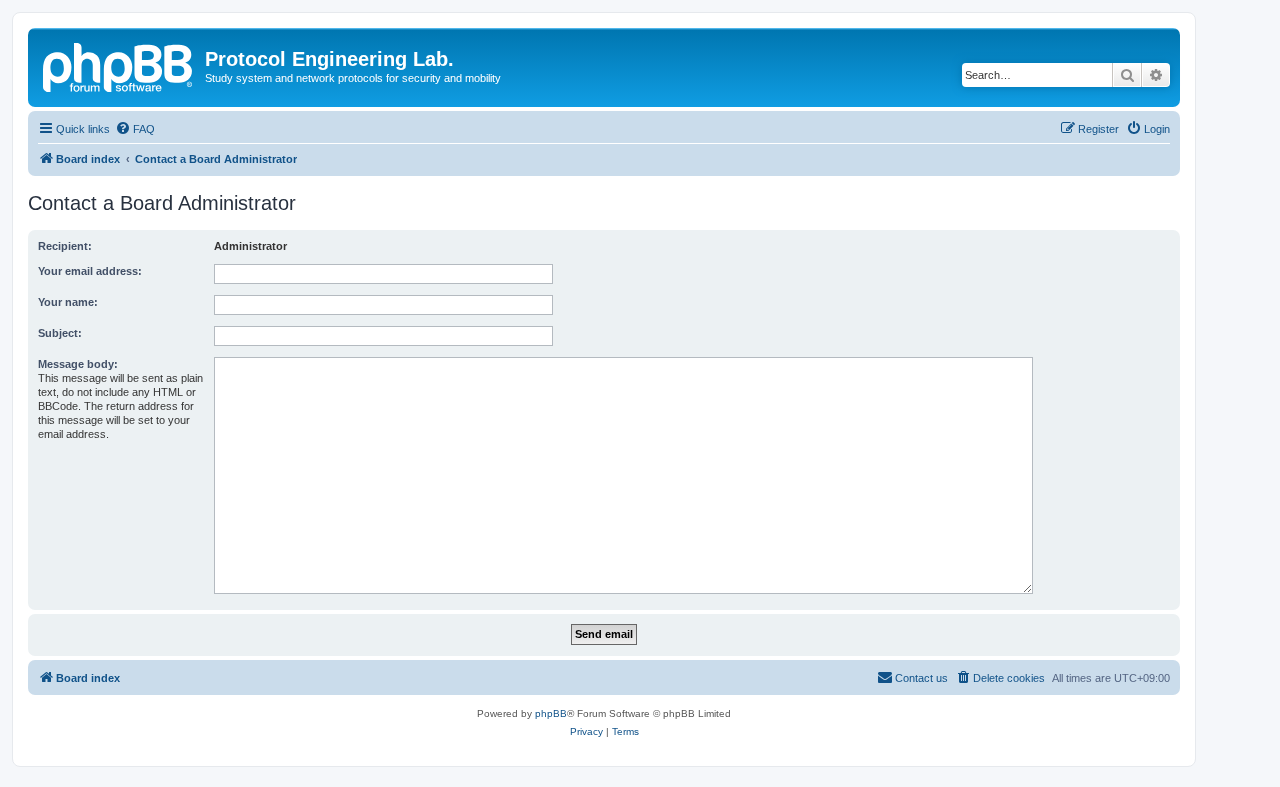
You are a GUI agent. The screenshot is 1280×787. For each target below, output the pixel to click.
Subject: (60, 333)
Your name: (68, 302)
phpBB (551, 713)
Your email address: (90, 271)
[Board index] (119, 65)
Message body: (78, 364)
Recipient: (65, 246)
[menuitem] (135, 129)
